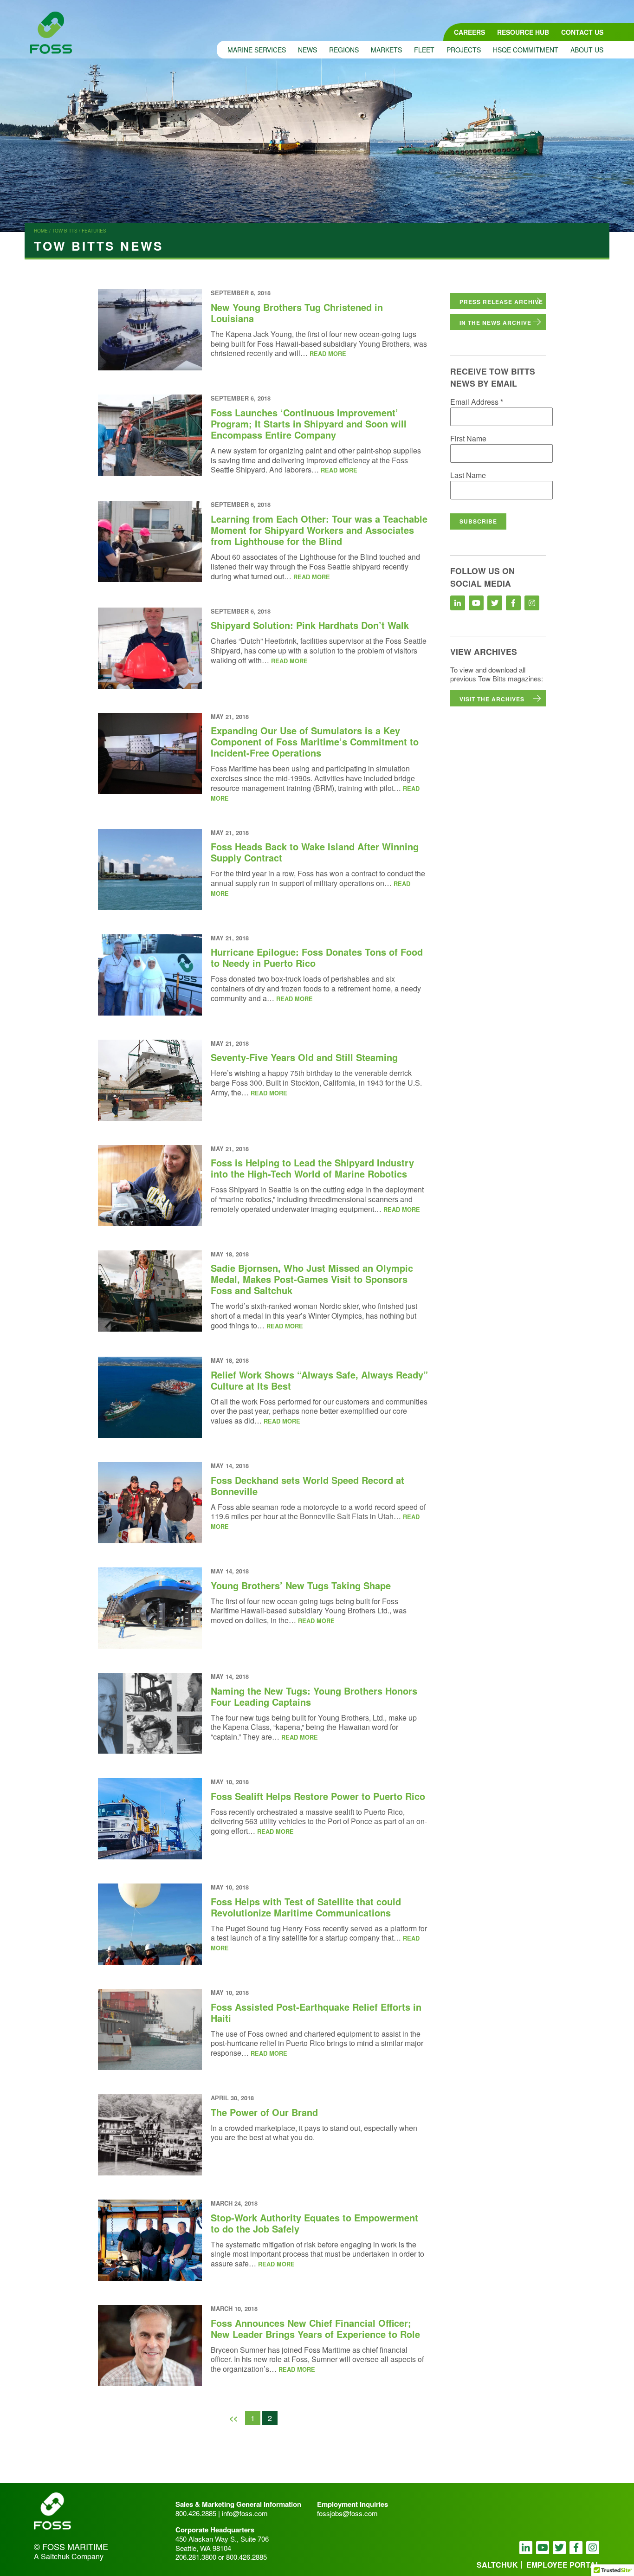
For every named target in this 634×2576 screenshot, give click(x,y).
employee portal (563, 2565)
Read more (328, 354)
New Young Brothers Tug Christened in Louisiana (297, 313)
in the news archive (495, 323)
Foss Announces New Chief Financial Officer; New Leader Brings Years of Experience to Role (315, 2328)
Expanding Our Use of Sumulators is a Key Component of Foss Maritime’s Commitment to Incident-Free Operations (315, 741)
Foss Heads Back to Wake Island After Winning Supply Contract (315, 852)
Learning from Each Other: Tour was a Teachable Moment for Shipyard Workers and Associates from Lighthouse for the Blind (319, 530)
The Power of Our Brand (264, 2112)
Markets (386, 50)
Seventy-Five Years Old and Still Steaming (304, 1057)
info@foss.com (245, 2513)
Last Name (468, 475)
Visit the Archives (492, 699)
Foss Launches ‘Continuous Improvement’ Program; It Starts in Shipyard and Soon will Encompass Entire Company (309, 424)
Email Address (477, 402)
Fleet (424, 50)
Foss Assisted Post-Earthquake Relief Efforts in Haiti (316, 2012)
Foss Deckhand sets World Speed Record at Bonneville (307, 1485)
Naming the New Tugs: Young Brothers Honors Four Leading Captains (314, 1696)
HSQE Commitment (526, 50)
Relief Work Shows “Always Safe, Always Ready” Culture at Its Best (319, 1380)
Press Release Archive (501, 302)
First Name (468, 438)
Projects (464, 50)
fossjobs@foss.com (347, 2513)
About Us (587, 50)
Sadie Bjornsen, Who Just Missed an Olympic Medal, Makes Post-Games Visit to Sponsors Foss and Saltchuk (312, 1279)
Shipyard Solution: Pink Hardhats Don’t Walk (310, 625)
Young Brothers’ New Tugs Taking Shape (301, 1585)
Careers (469, 32)
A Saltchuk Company (69, 2557)
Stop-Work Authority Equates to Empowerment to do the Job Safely (314, 2223)
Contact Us (582, 32)
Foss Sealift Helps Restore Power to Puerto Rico (318, 1796)
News (307, 50)
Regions (344, 50)
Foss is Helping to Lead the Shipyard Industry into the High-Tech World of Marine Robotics (312, 1168)
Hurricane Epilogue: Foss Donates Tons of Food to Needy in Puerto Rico (317, 957)
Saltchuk (497, 2565)
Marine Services (257, 50)
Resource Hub (523, 32)
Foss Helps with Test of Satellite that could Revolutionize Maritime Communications (306, 1907)
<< (233, 2418)
